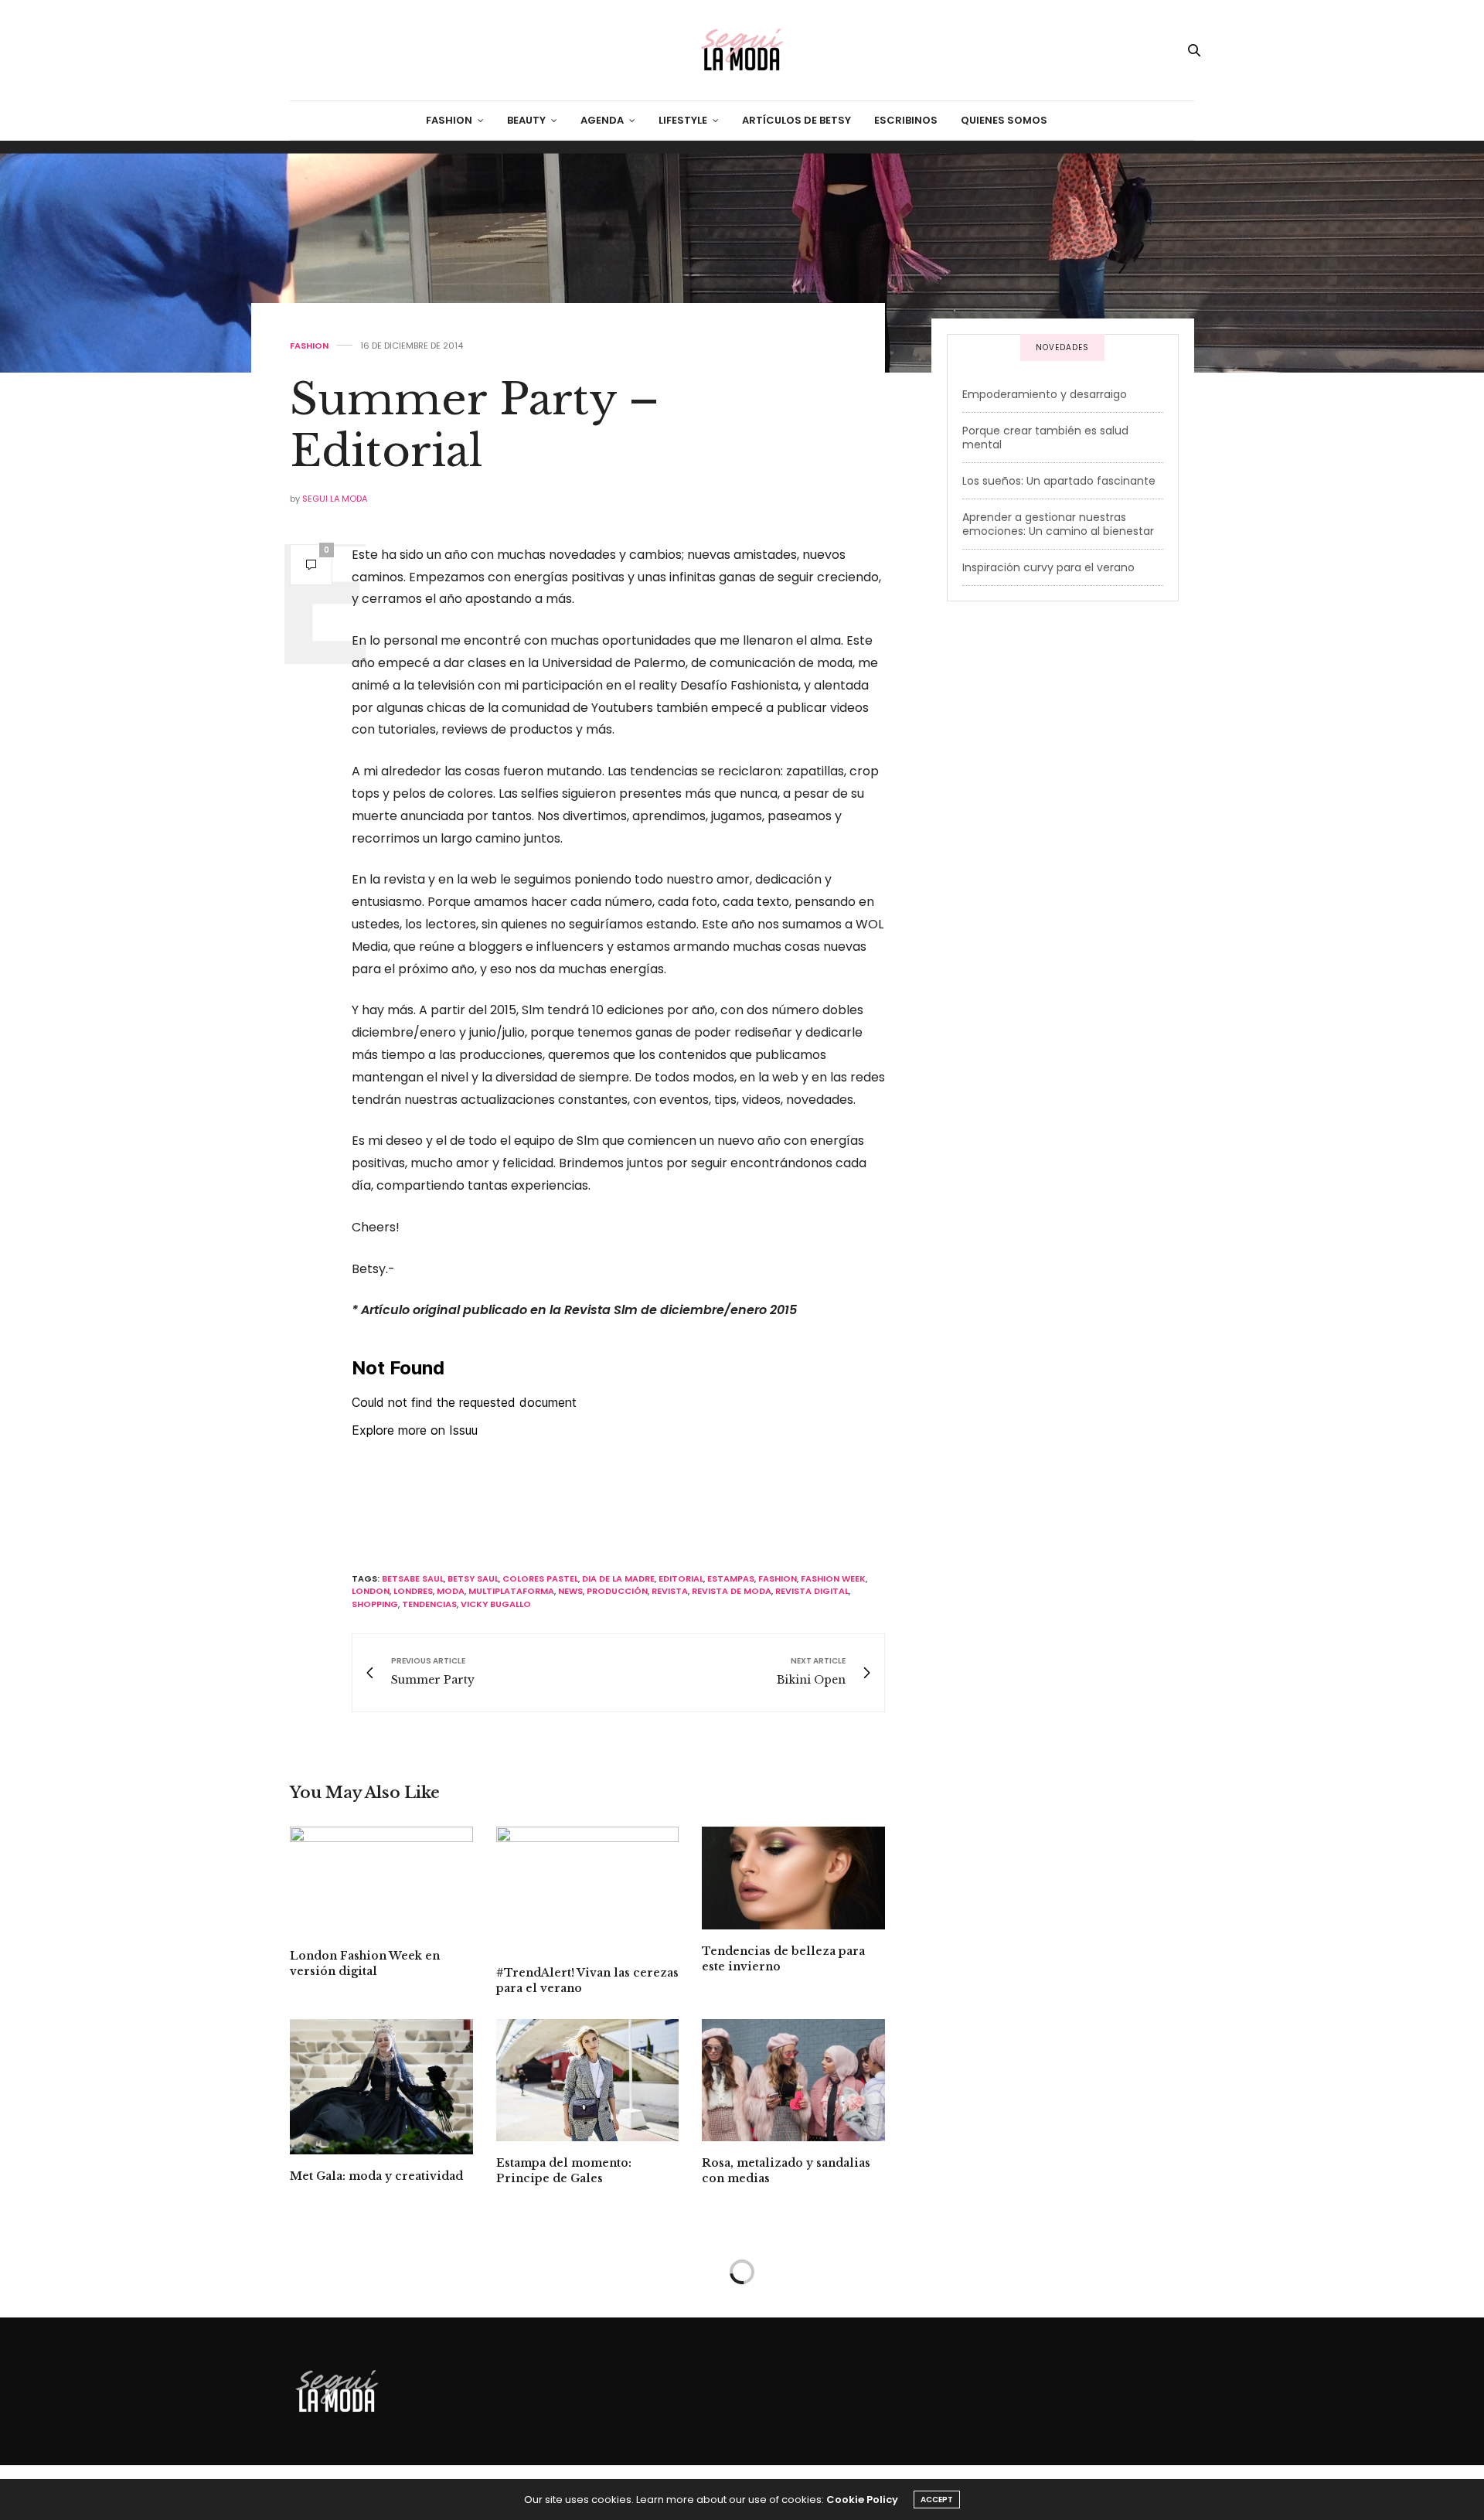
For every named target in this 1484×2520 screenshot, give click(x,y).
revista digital (812, 1591)
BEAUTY (526, 120)
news (570, 1591)
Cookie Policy (862, 2500)
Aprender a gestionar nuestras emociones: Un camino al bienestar (1058, 524)
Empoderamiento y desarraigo (1045, 394)
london (371, 1591)
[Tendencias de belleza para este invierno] (793, 1878)
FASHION (449, 120)
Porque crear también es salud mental (1045, 438)
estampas (731, 1578)
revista (670, 1591)
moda (451, 1591)
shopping (375, 1604)
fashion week (833, 1578)
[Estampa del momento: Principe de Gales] (588, 2080)
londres (413, 1591)
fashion (778, 1578)
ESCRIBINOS (906, 120)
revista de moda (732, 1591)
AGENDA (602, 120)
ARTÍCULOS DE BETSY (796, 120)
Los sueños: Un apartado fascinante (1059, 481)
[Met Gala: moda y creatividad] (381, 2087)
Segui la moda (335, 499)
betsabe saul (413, 1578)
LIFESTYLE (683, 120)
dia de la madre (618, 1578)
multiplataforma (511, 1591)
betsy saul (473, 1578)
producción (617, 1591)
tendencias (429, 1604)
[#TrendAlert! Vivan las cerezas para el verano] (588, 1889)
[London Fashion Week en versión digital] (381, 1880)
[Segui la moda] (742, 50)
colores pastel (540, 1578)
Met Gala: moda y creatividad (376, 2176)
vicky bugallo (496, 1604)
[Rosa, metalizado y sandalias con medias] (793, 2080)
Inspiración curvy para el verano (1048, 567)
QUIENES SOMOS (1004, 120)
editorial (681, 1578)
